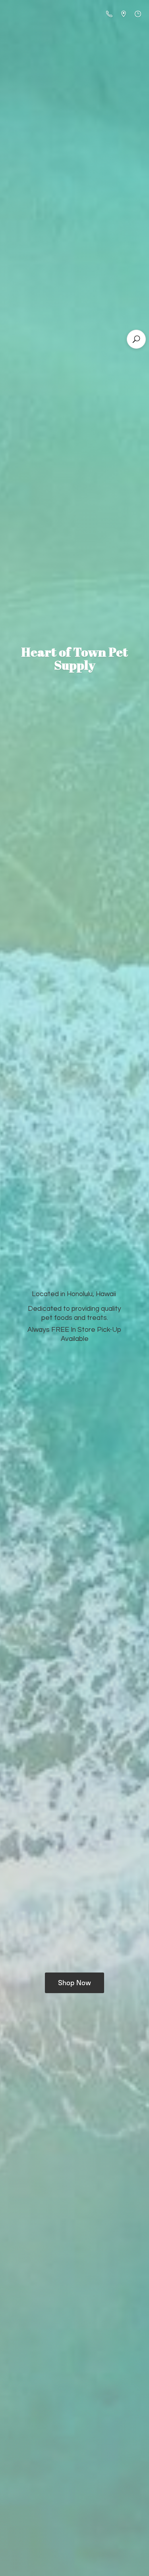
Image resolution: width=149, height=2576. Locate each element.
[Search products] (136, 339)
